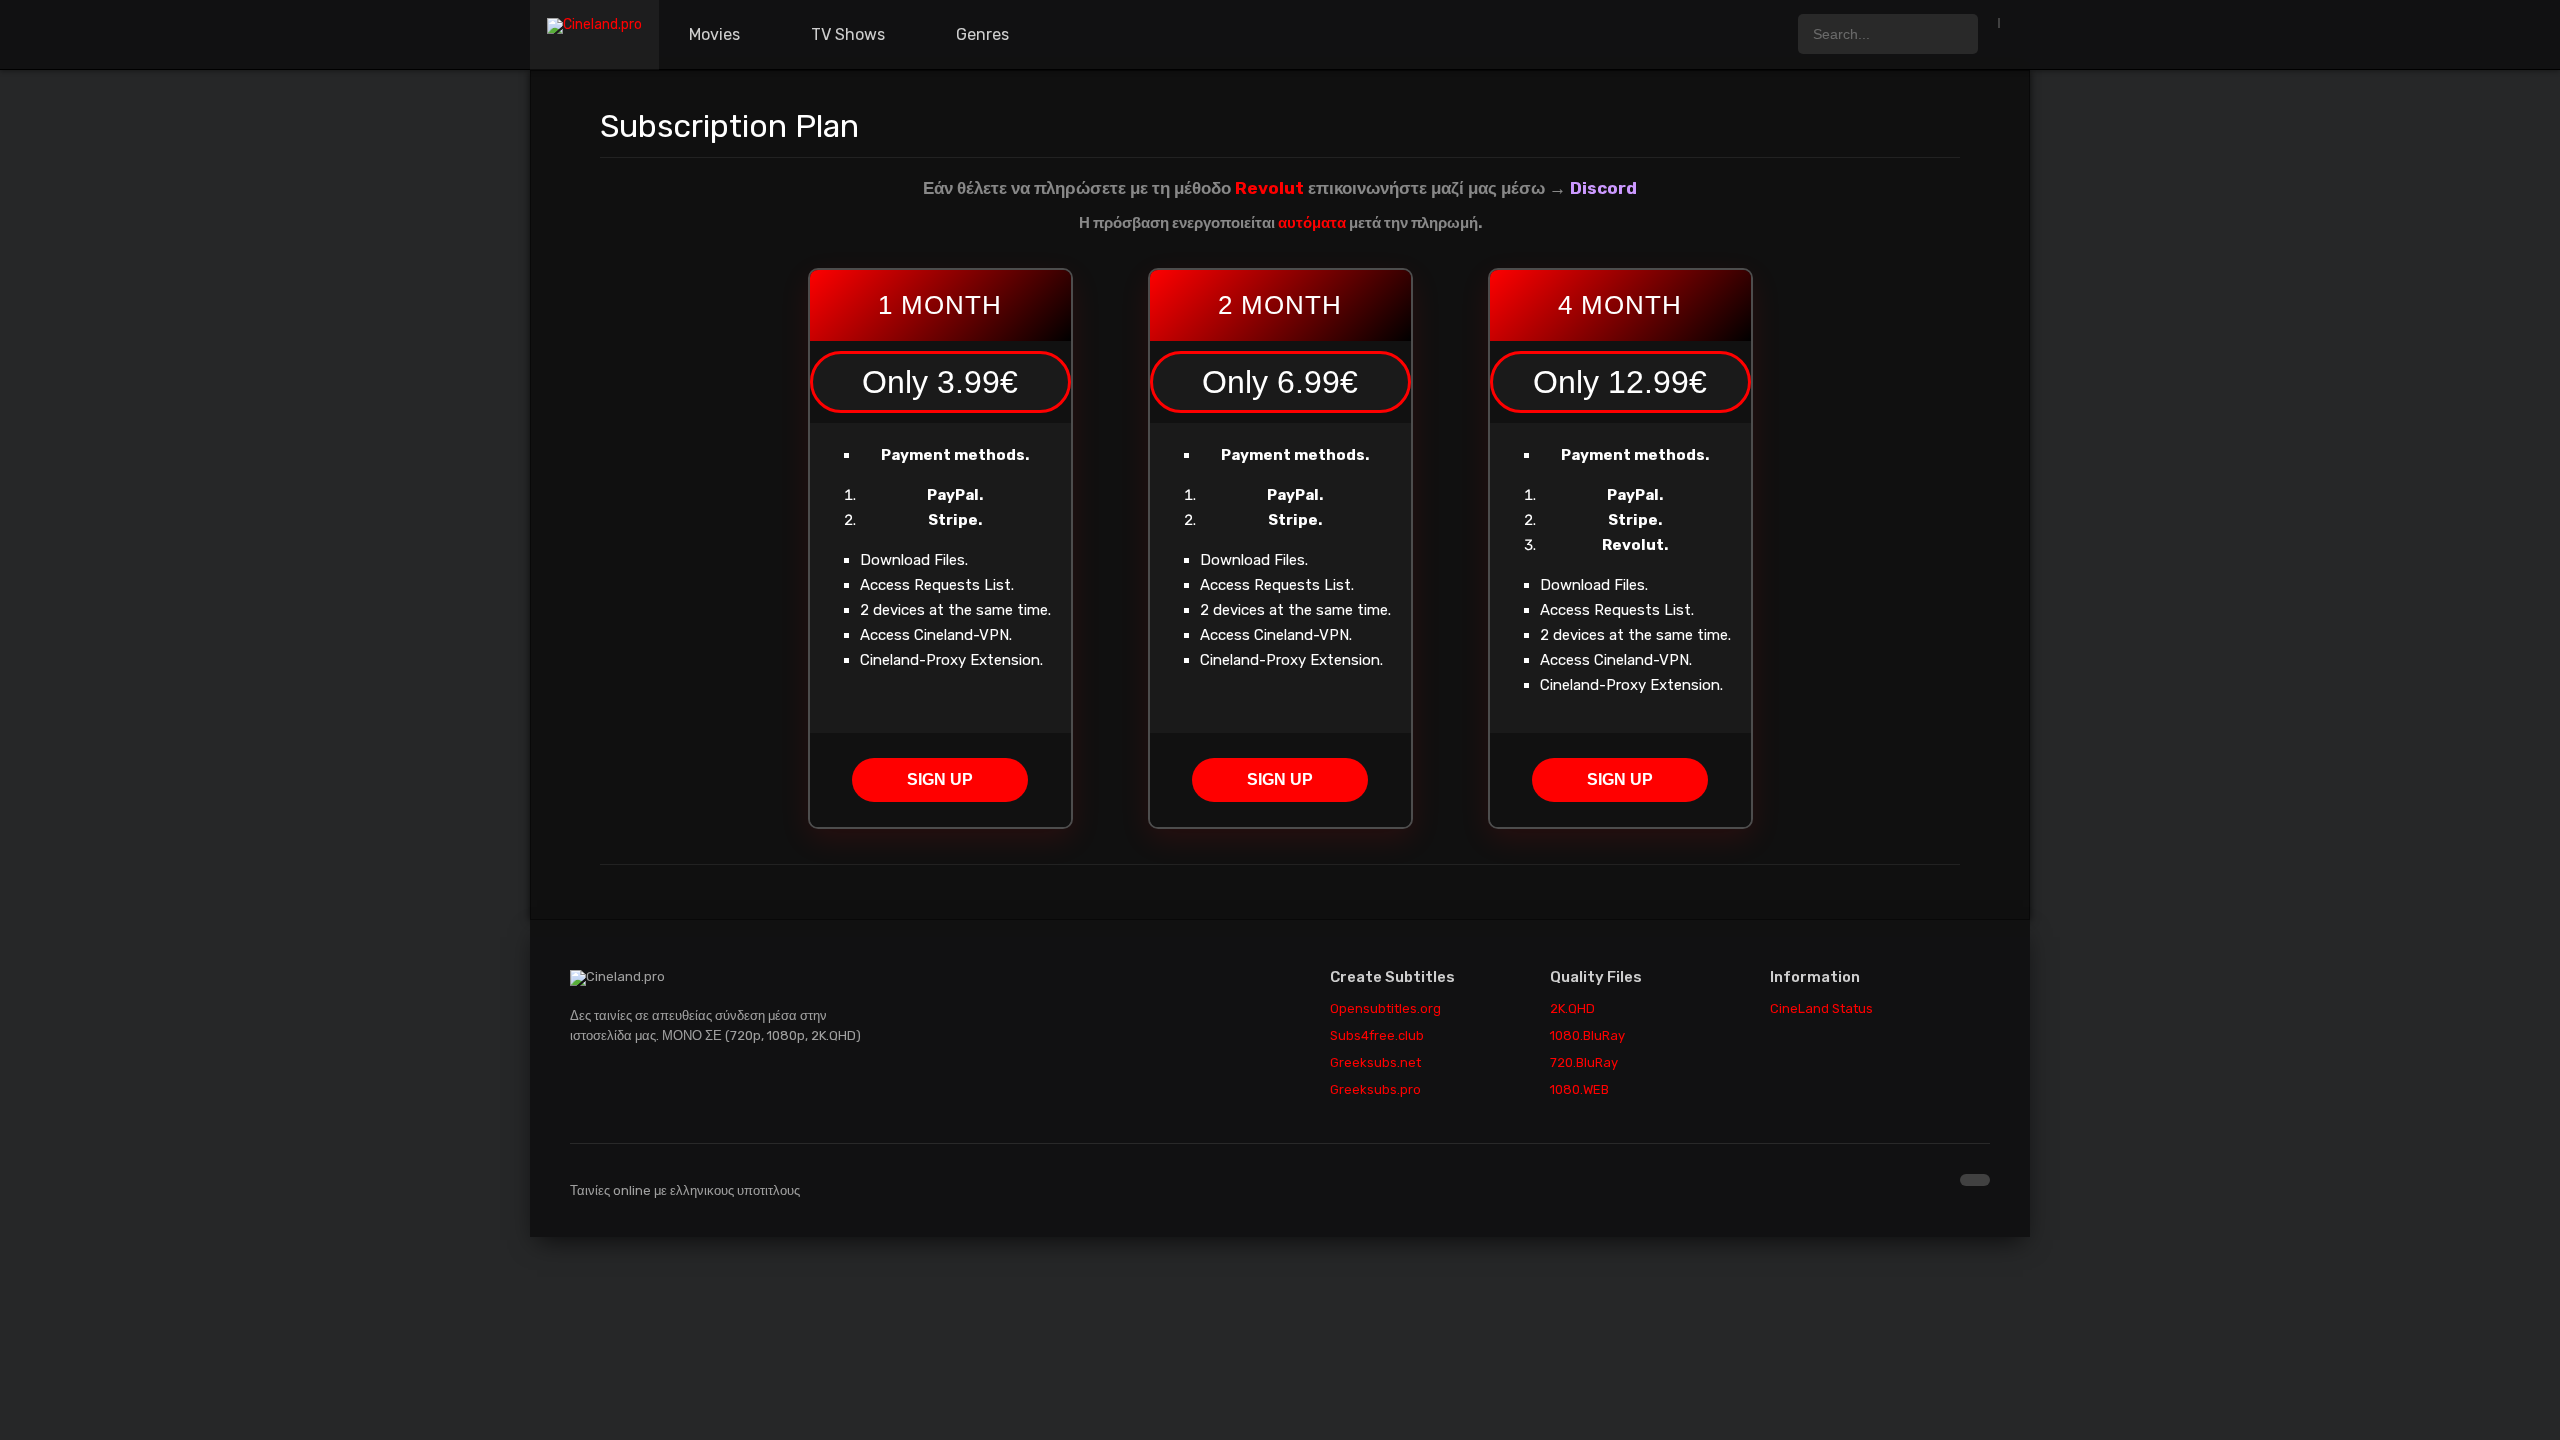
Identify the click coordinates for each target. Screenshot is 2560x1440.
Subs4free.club (1377, 1035)
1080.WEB (1579, 1089)
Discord (1603, 188)
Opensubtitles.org (1385, 1008)
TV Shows (848, 34)
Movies (714, 34)
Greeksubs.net (1375, 1062)
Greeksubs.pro (1375, 1089)
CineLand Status (1821, 1008)
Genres (982, 34)
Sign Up (940, 779)
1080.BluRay (1587, 1035)
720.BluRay (1584, 1062)
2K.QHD (1572, 1008)
